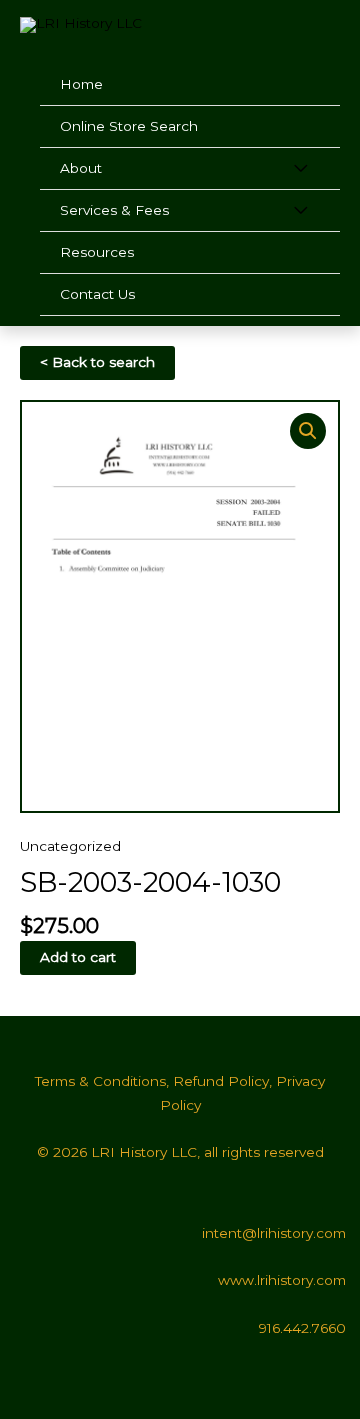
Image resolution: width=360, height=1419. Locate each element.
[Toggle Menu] (300, 169)
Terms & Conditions (100, 1081)
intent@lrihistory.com (274, 1233)
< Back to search (97, 362)
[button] (308, 431)
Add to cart (78, 957)
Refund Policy (221, 1081)
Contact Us (97, 294)
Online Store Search (129, 126)
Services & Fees (114, 210)
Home (81, 84)
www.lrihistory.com (282, 1280)
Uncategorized (70, 846)
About (81, 168)
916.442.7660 (302, 1328)
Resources (97, 252)
